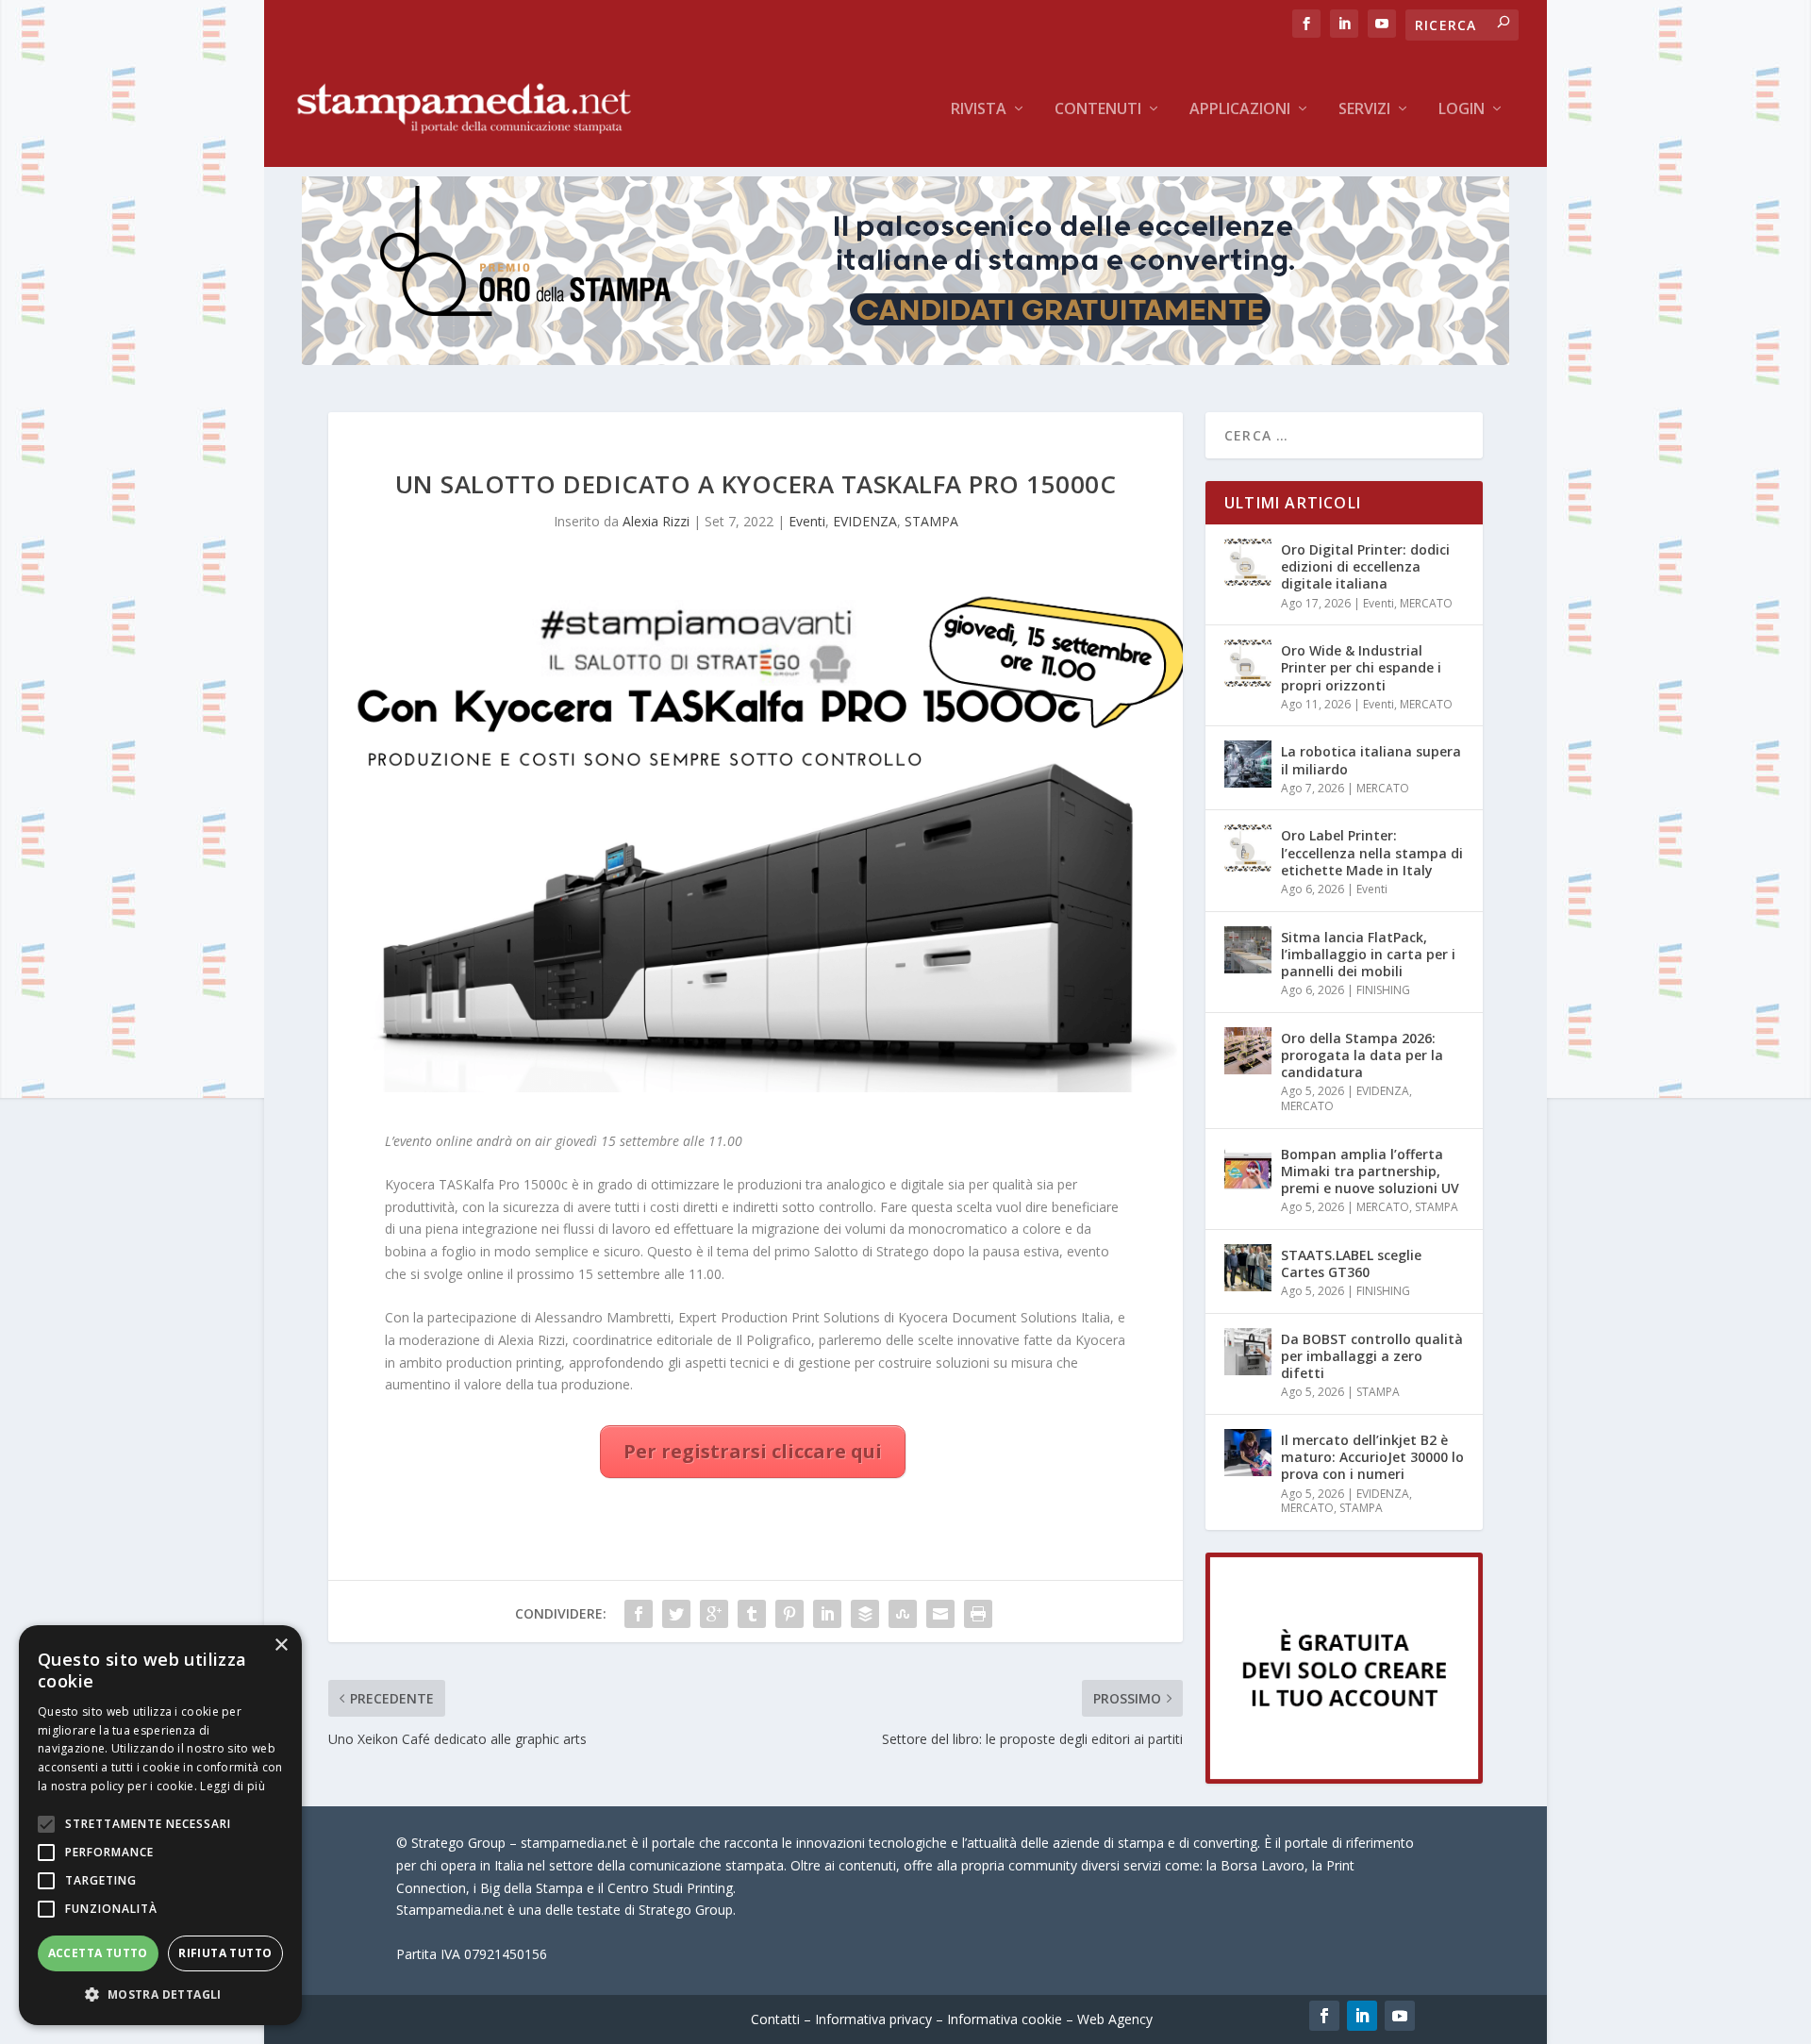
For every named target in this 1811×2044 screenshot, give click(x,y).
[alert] (160, 1825)
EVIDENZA (865, 521)
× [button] (281, 1645)
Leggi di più (233, 1786)
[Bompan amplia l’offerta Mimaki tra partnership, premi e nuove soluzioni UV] (1248, 1167)
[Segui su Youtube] (1400, 2016)
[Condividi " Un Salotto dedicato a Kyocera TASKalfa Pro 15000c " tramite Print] (978, 1614)
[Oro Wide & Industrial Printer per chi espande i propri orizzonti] (1248, 663)
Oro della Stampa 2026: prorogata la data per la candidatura (1362, 1055)
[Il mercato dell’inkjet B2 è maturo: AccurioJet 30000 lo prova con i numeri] (1248, 1453)
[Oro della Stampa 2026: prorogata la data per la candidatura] (1248, 1051)
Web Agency (1115, 2019)
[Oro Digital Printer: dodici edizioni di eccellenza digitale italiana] (1248, 562)
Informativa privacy (873, 2019)
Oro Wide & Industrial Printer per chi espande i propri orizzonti (1361, 667)
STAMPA (931, 521)
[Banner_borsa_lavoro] (1344, 1778)
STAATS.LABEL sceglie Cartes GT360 (1351, 1263)
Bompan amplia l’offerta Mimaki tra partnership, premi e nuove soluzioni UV (1370, 1171)
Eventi (807, 521)
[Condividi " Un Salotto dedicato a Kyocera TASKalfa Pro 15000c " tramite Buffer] (865, 1614)
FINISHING (1383, 990)
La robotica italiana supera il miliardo (1371, 760)
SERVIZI (1364, 110)
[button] (160, 1995)
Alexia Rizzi (656, 521)
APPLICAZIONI (1240, 110)
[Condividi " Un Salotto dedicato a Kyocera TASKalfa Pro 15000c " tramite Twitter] (676, 1614)
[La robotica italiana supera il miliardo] (1248, 764)
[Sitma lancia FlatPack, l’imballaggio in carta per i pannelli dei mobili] (1248, 950)
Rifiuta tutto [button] (225, 1953)
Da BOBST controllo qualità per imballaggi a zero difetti (1372, 1356)
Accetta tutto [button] (98, 1953)
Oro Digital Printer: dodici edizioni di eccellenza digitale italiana (1365, 566)
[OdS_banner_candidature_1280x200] (905, 360)
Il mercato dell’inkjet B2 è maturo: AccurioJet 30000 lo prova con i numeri (1372, 1457)
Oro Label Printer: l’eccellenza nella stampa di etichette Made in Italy (1372, 852)
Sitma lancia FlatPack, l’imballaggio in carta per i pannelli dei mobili (1368, 954)
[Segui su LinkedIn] (1362, 2016)
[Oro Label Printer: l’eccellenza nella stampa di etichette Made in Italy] (1248, 848)
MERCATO (1426, 603)
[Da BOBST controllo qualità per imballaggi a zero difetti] (1248, 1352)
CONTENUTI (1098, 110)
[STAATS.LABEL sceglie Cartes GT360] (1248, 1268)
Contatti (775, 2019)
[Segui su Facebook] (1324, 2016)
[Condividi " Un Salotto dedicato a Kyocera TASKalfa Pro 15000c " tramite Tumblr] (752, 1614)
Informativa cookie (1005, 2019)
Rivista (979, 110)
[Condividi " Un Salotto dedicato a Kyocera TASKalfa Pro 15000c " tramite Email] (940, 1614)
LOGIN (1462, 110)
